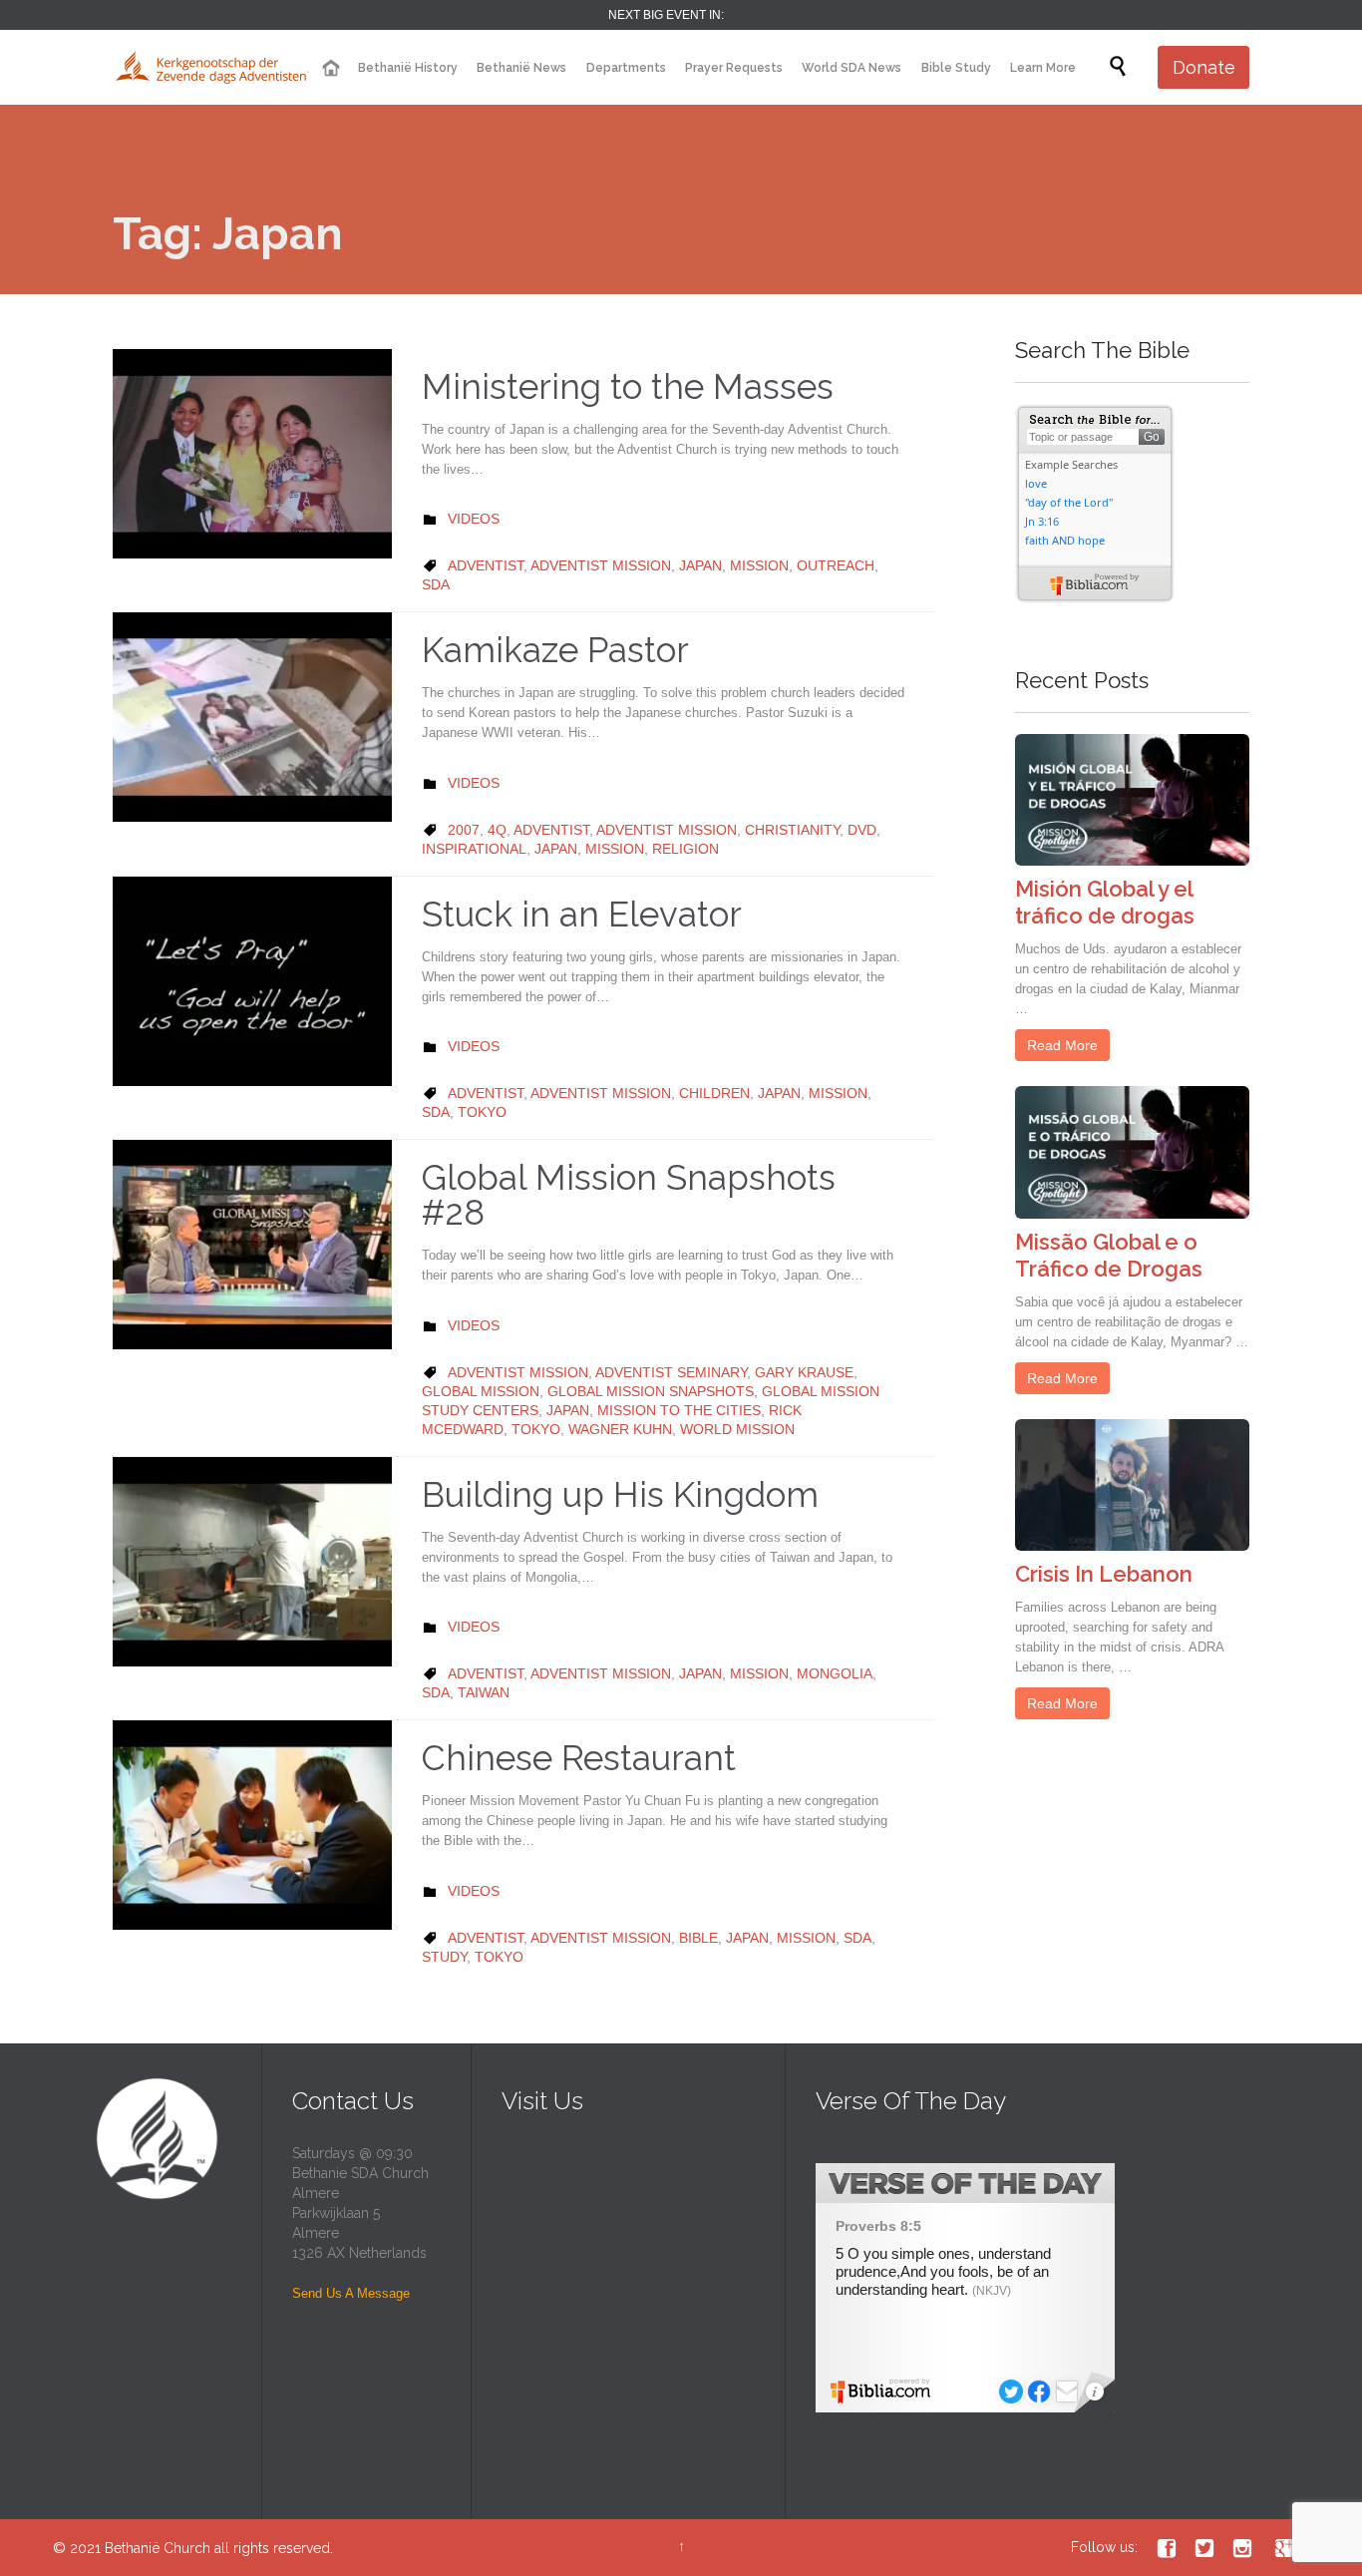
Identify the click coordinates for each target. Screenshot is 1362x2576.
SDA (436, 584)
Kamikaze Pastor (555, 650)
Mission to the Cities (679, 1410)
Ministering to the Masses (628, 386)
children (714, 1093)
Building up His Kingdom (620, 1494)
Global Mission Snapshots (651, 1391)
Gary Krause (804, 1372)
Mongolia (835, 1673)
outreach (836, 565)
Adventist (486, 565)
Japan (700, 565)
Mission (759, 565)
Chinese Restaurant (579, 1758)
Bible (698, 1938)
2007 (464, 830)
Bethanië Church (158, 2548)
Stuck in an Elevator (582, 914)
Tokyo (482, 1112)
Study (444, 1957)
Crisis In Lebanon (1104, 1574)
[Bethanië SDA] (212, 67)
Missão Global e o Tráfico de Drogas (1109, 1255)
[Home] (330, 68)
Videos (474, 519)
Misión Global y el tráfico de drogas (1105, 902)
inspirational (474, 849)
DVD (862, 830)
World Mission (737, 1429)
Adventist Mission (601, 565)
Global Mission (481, 1391)
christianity (792, 830)
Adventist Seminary (671, 1372)
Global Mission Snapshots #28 (629, 1195)
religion (685, 849)
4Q (497, 830)
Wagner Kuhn (620, 1429)
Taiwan (484, 1692)
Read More (1062, 1045)
